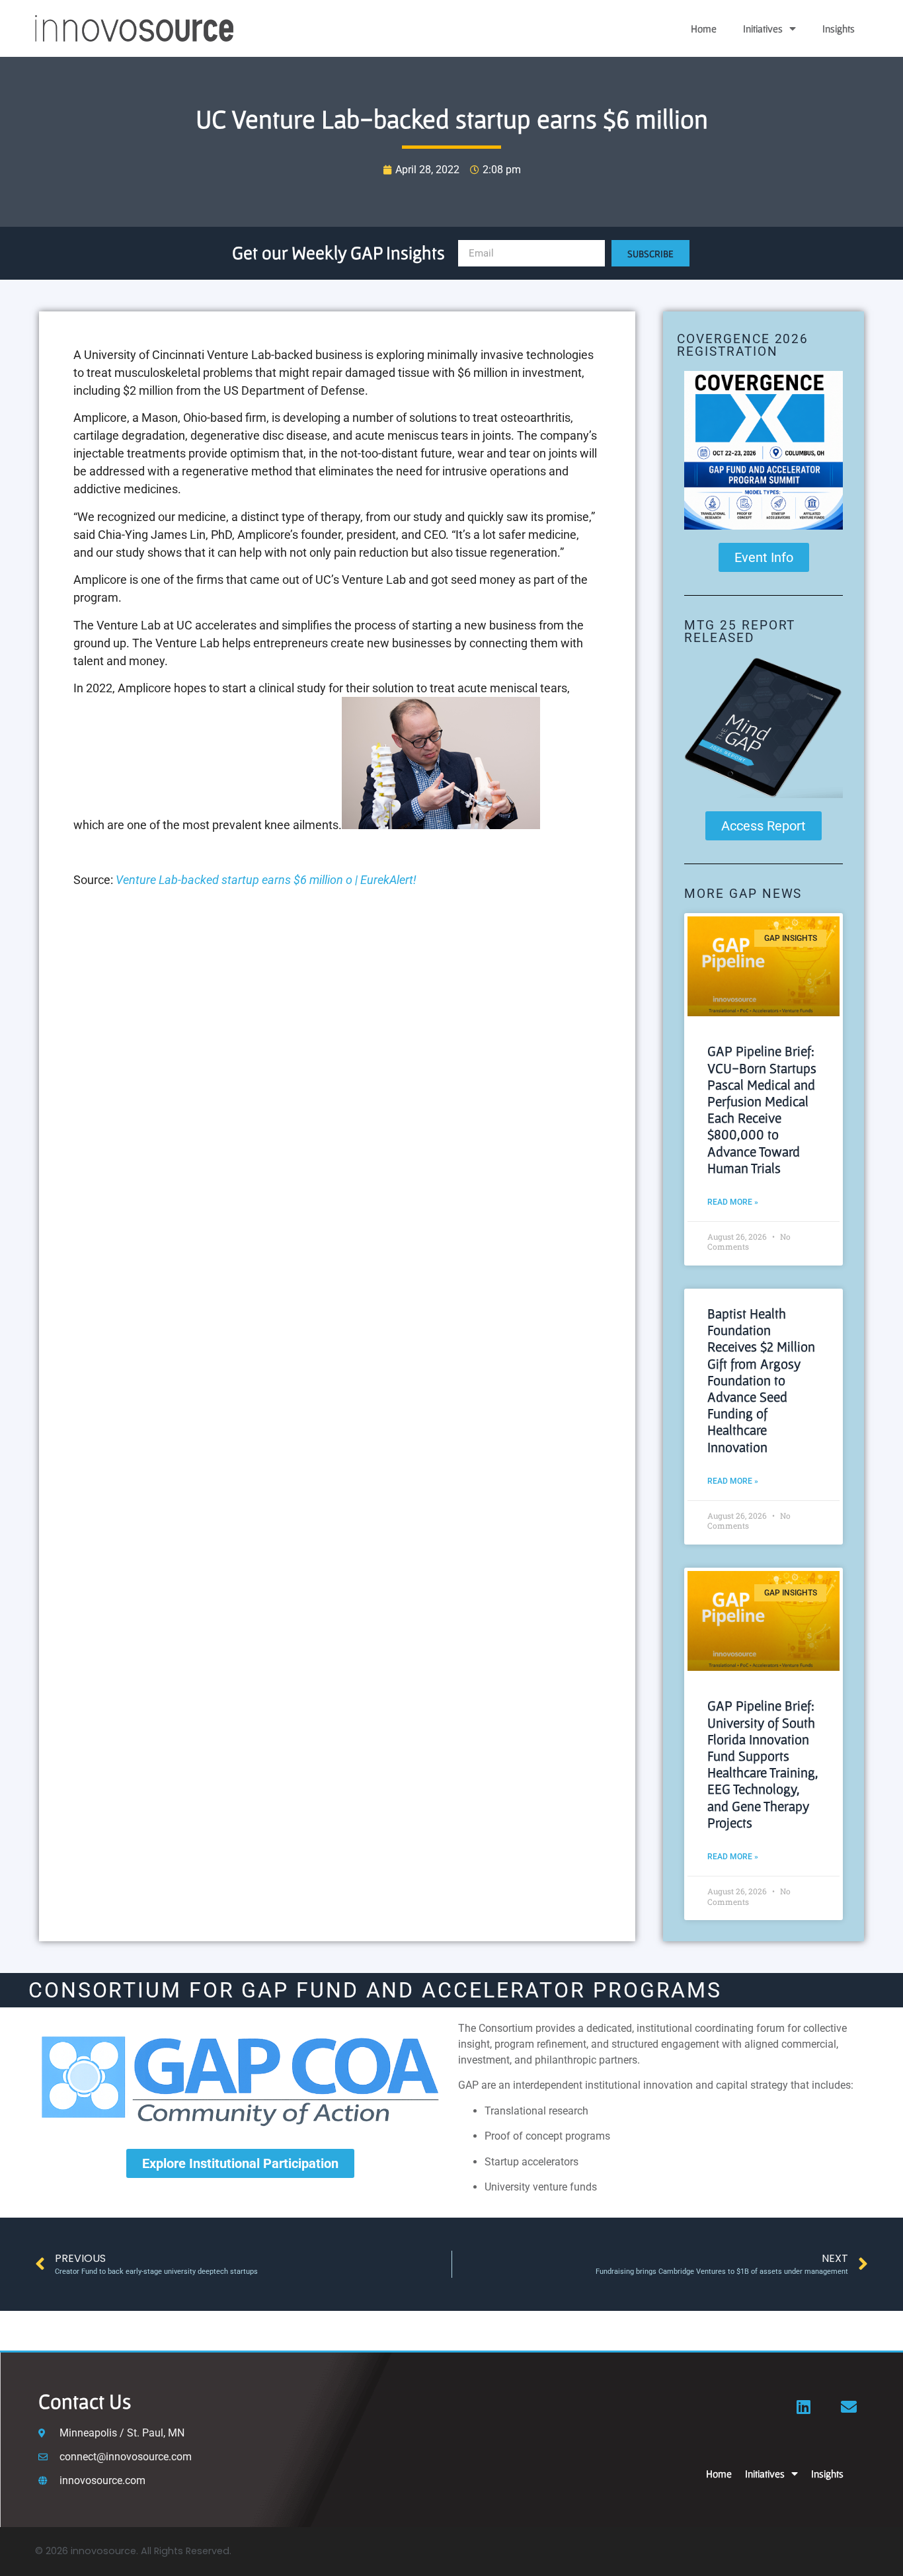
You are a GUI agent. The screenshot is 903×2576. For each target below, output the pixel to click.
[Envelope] (849, 2407)
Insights (839, 28)
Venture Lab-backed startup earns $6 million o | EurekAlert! (266, 880)
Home (704, 28)
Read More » (733, 1202)
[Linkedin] (804, 2407)
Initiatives (763, 28)
